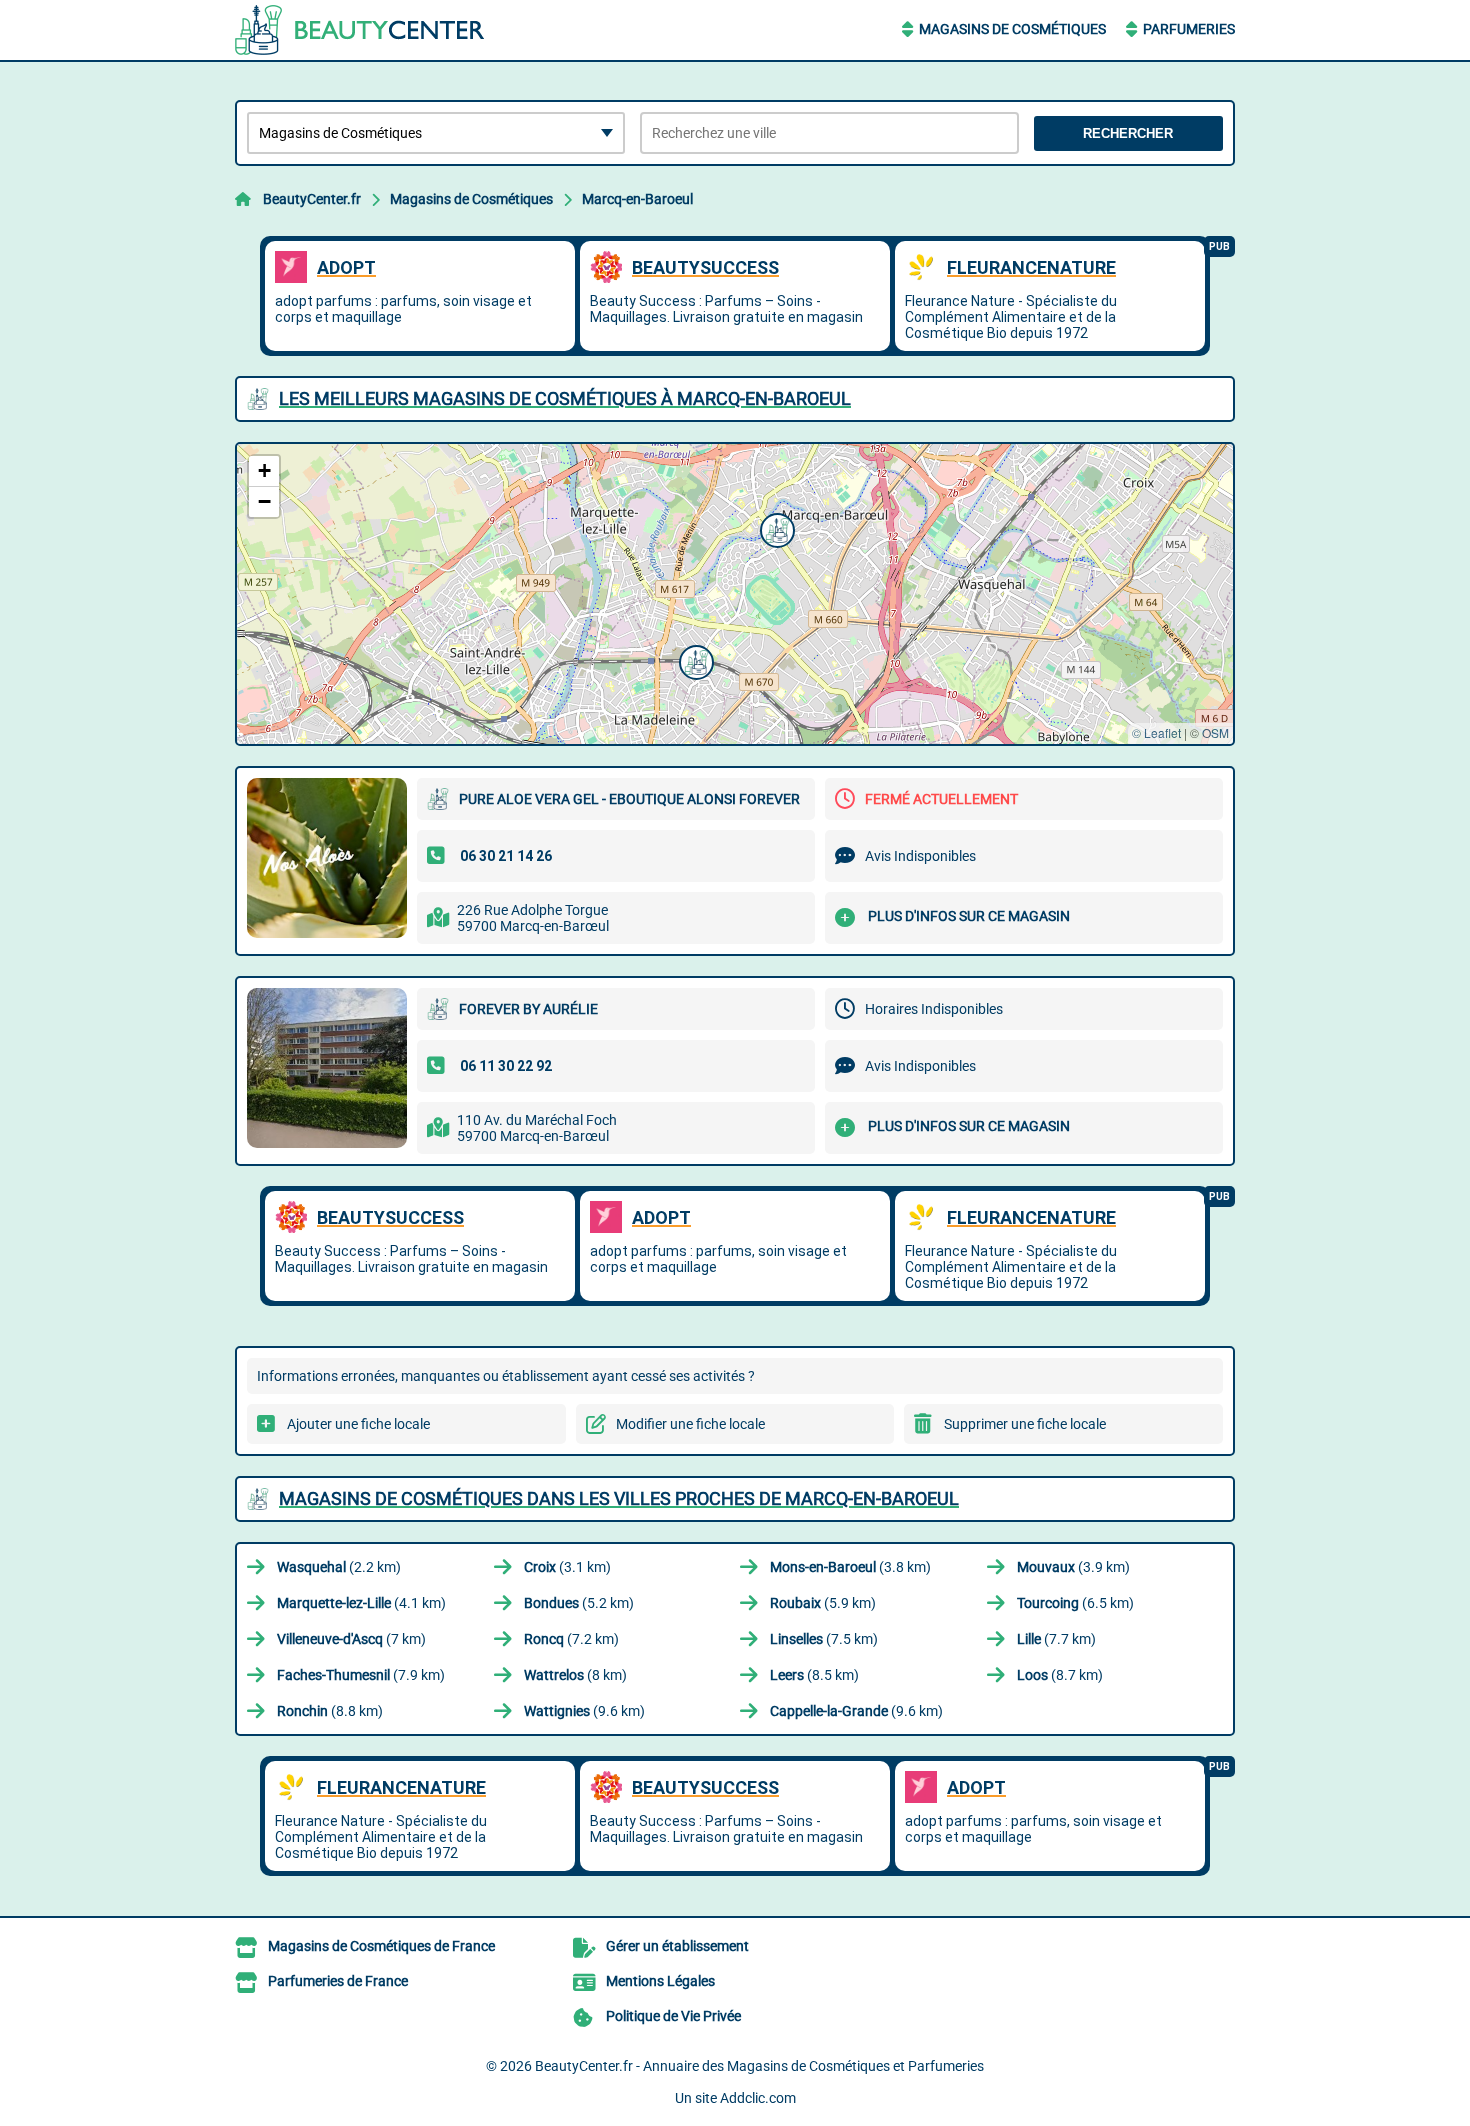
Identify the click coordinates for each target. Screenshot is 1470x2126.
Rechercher (1128, 133)
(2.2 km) (339, 1567)
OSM (1215, 732)
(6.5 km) (1075, 1603)
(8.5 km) (814, 1675)
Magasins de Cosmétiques (1012, 29)
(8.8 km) (330, 1711)
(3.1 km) (567, 1567)
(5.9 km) (823, 1603)
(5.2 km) (579, 1603)
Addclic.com (758, 2098)
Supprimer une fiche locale (1025, 1424)
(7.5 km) (824, 1639)
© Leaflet (1156, 732)
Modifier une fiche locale (690, 1424)
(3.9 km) (1073, 1567)
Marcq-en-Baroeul (637, 199)
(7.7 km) (1056, 1639)
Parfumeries (1189, 29)
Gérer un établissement (677, 1946)
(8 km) (575, 1675)
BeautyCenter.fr (312, 199)
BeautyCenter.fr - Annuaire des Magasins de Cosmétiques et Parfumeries (759, 2066)
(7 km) (351, 1639)
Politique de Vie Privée (673, 2016)
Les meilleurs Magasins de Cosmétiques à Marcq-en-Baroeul (565, 398)
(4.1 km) (361, 1603)
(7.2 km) (571, 1639)
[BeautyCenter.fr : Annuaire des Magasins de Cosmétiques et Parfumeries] (360, 30)
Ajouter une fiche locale (358, 1424)
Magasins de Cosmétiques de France (381, 1946)
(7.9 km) (361, 1675)
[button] (694, 660)
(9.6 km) (584, 1711)
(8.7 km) (1060, 1675)
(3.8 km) (850, 1567)
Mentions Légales (660, 1981)
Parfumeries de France (338, 1981)
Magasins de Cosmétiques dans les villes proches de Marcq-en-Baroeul (619, 1498)
